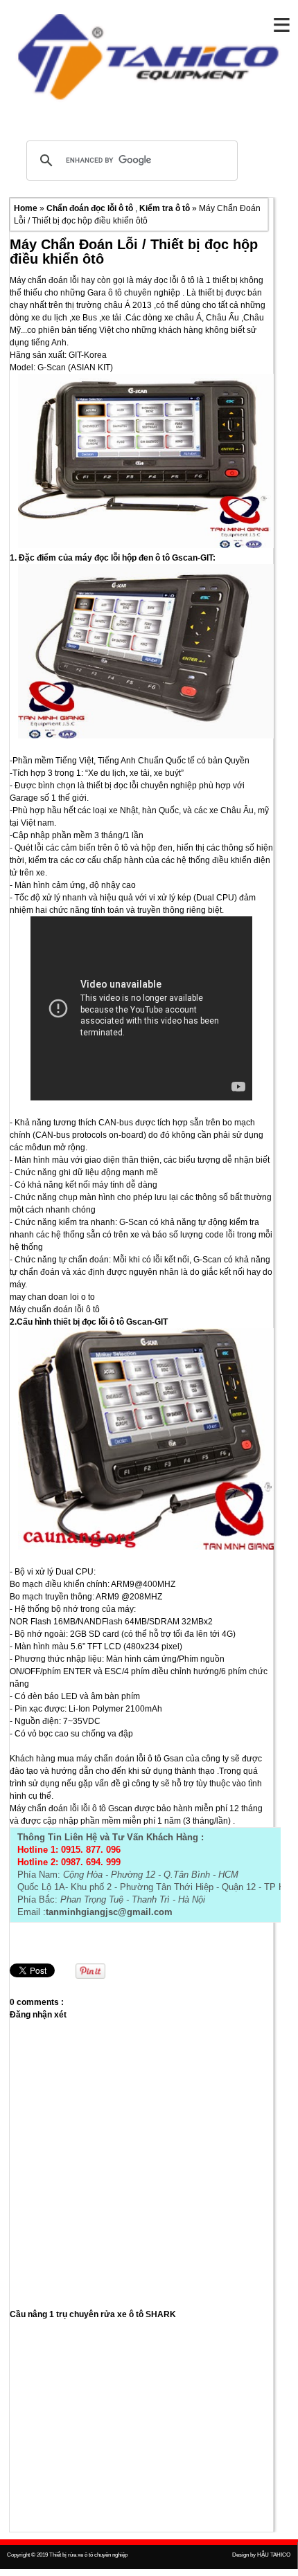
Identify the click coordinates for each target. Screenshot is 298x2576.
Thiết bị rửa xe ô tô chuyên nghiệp (88, 2555)
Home (27, 208)
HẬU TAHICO (274, 2555)
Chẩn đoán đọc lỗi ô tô (91, 208)
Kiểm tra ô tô (166, 208)
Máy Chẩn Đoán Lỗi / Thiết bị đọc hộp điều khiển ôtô (134, 252)
